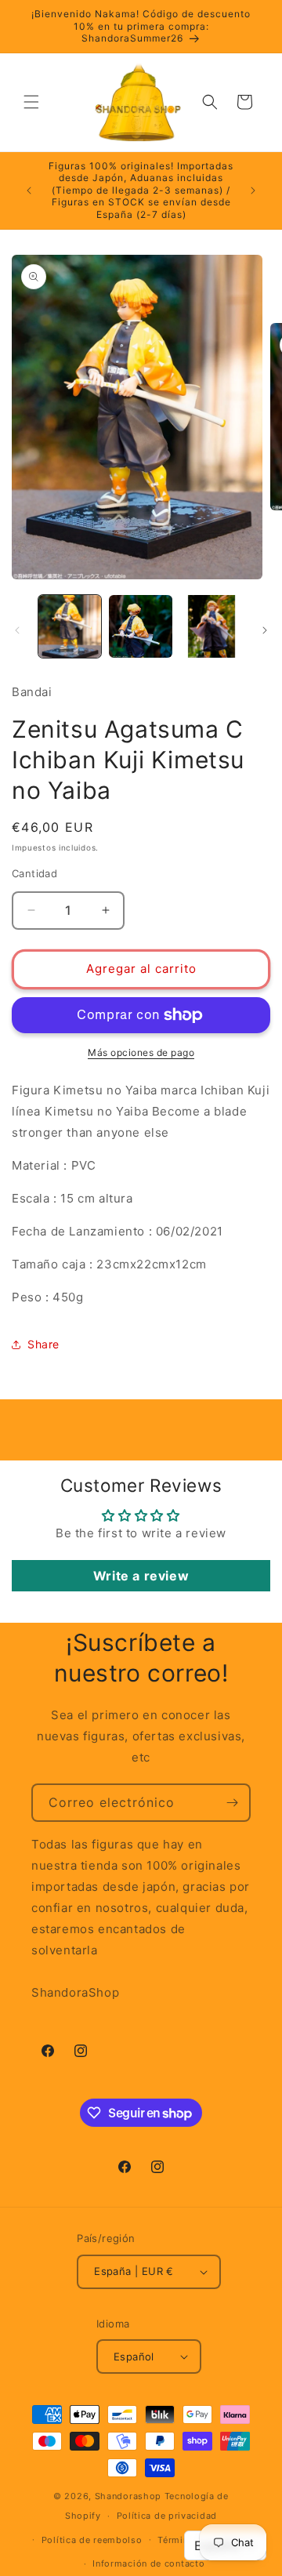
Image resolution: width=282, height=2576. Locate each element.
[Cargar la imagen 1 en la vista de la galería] (70, 626)
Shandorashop (128, 2496)
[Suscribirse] (232, 1803)
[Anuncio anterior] (29, 190)
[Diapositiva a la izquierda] (17, 630)
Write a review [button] (141, 1576)
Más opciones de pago (141, 1052)
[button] (31, 102)
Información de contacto (148, 2563)
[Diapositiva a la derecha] (265, 630)
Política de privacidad (167, 2516)
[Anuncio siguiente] (253, 190)
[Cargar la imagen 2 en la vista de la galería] (140, 626)
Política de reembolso (92, 2540)
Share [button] (43, 1344)
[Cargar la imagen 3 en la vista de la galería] (211, 626)
